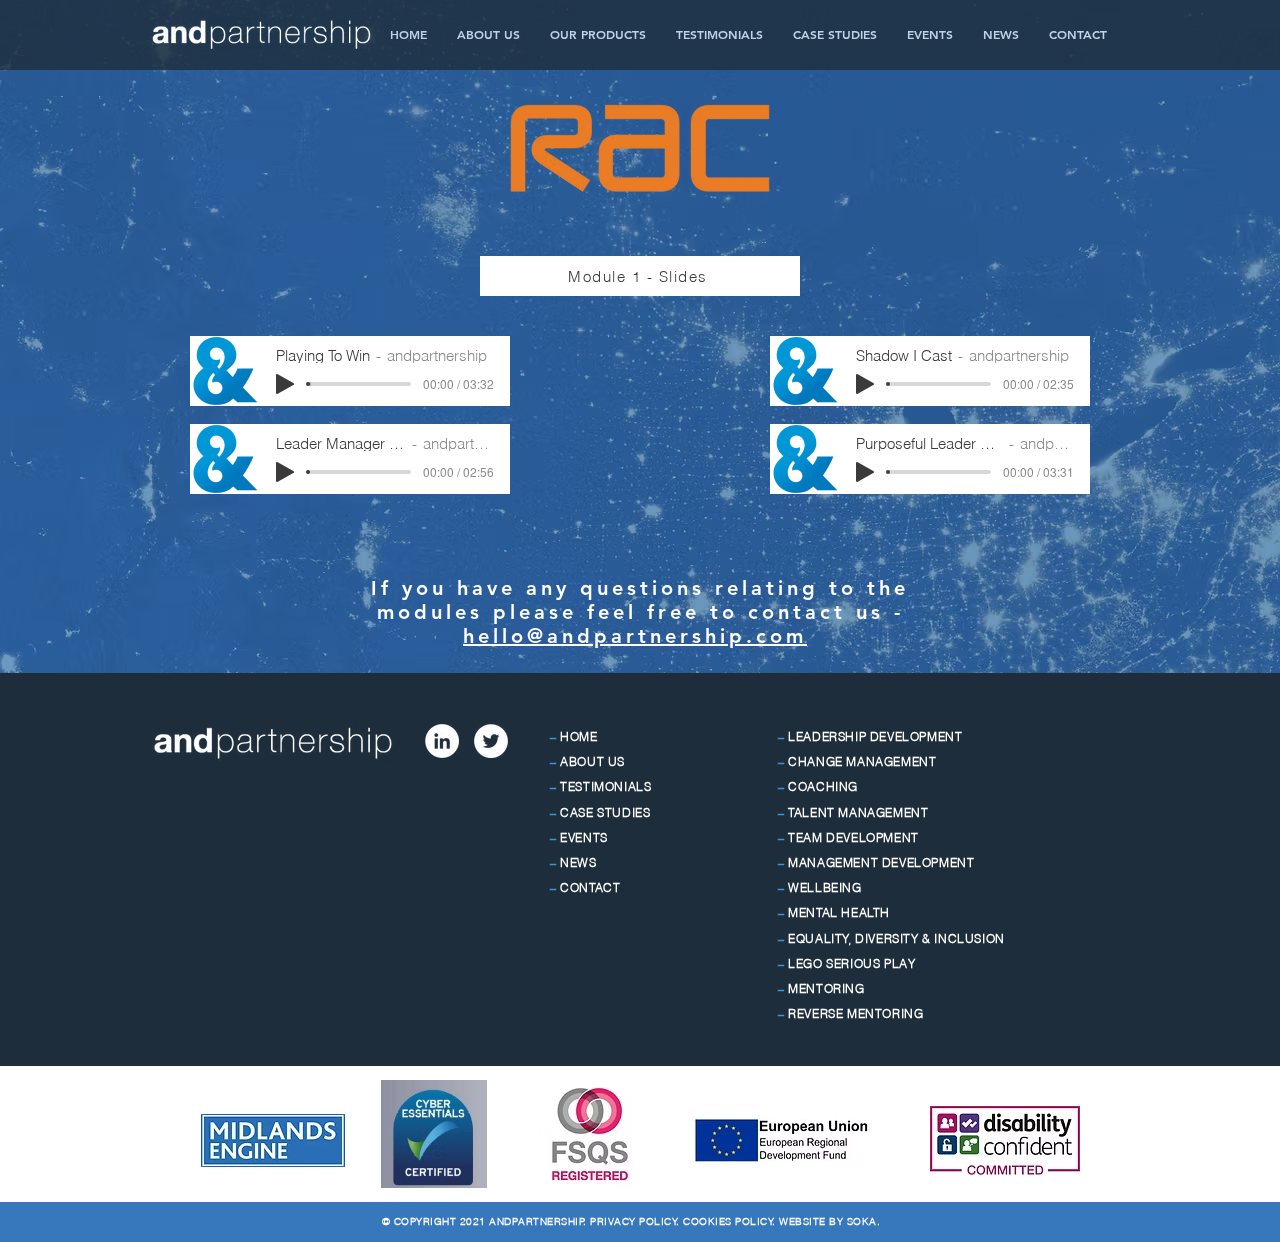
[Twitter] (491, 741)
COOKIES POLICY (728, 1221)
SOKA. (864, 1221)
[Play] (285, 384)
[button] (598, 34)
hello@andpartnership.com (635, 636)
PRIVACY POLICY (633, 1221)
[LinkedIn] (442, 741)
